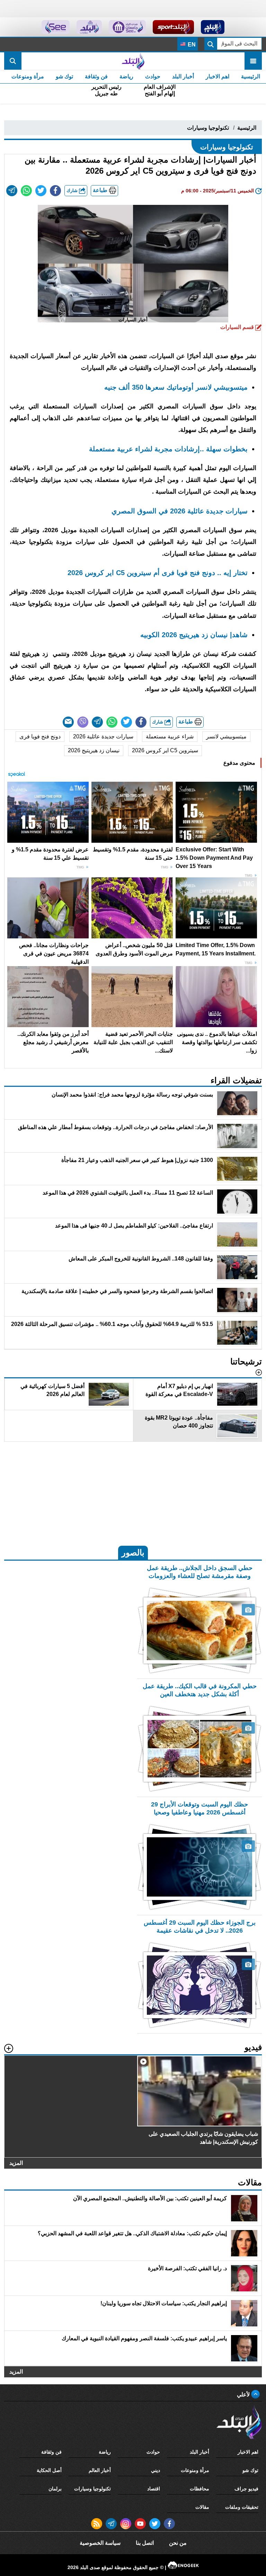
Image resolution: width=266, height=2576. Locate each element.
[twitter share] (41, 191)
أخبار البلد (183, 76)
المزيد (16, 2163)
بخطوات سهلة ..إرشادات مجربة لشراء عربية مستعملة (168, 449)
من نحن (178, 2543)
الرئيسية (251, 76)
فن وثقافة (96, 76)
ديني (156, 2470)
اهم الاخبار (218, 76)
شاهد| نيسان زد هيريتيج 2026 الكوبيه (194, 635)
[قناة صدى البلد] (213, 27)
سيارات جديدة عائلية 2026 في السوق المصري (180, 511)
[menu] (253, 61)
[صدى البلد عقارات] (89, 27)
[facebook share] (55, 191)
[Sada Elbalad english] (56, 27)
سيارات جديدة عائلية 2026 (103, 736)
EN (191, 45)
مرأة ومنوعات (28, 76)
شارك (73, 190)
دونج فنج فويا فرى (40, 736)
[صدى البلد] (133, 61)
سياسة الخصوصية (100, 2543)
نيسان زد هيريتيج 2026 (94, 750)
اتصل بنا (145, 2543)
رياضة (126, 76)
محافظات (199, 2489)
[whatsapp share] (26, 191)
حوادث (153, 76)
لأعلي (244, 2395)
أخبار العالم (100, 2470)
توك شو (64, 76)
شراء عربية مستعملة (170, 736)
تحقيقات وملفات (242, 2507)
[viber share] (83, 722)
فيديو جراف (246, 2489)
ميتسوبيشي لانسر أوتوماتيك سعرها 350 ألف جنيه (176, 387)
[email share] (12, 191)
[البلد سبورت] (173, 27)
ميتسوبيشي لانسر (226, 736)
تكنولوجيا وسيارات (208, 128)
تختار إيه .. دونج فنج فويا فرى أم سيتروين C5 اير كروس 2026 (158, 573)
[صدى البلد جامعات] (127, 27)
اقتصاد (154, 2489)
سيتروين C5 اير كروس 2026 (165, 750)
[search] (13, 61)
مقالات (202, 2507)
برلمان (55, 2489)
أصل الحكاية (49, 2470)
